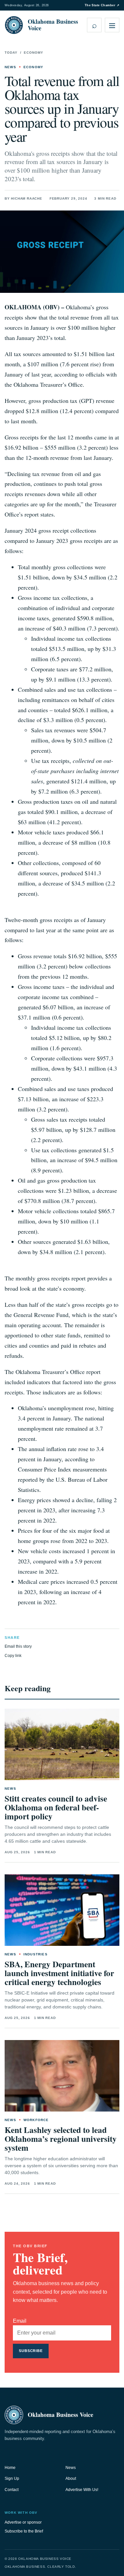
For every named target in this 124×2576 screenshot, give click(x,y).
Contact (12, 2490)
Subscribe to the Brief (24, 2531)
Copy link (13, 1656)
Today (11, 53)
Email (20, 2321)
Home (10, 2468)
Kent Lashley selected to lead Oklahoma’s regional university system (61, 2139)
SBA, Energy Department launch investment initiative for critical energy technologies (59, 1973)
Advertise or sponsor (23, 2522)
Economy (33, 53)
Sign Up (12, 2478)
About (71, 2478)
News (71, 2468)
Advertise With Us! (82, 2490)
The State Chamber (102, 5)
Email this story (18, 1646)
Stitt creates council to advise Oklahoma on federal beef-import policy (56, 1807)
